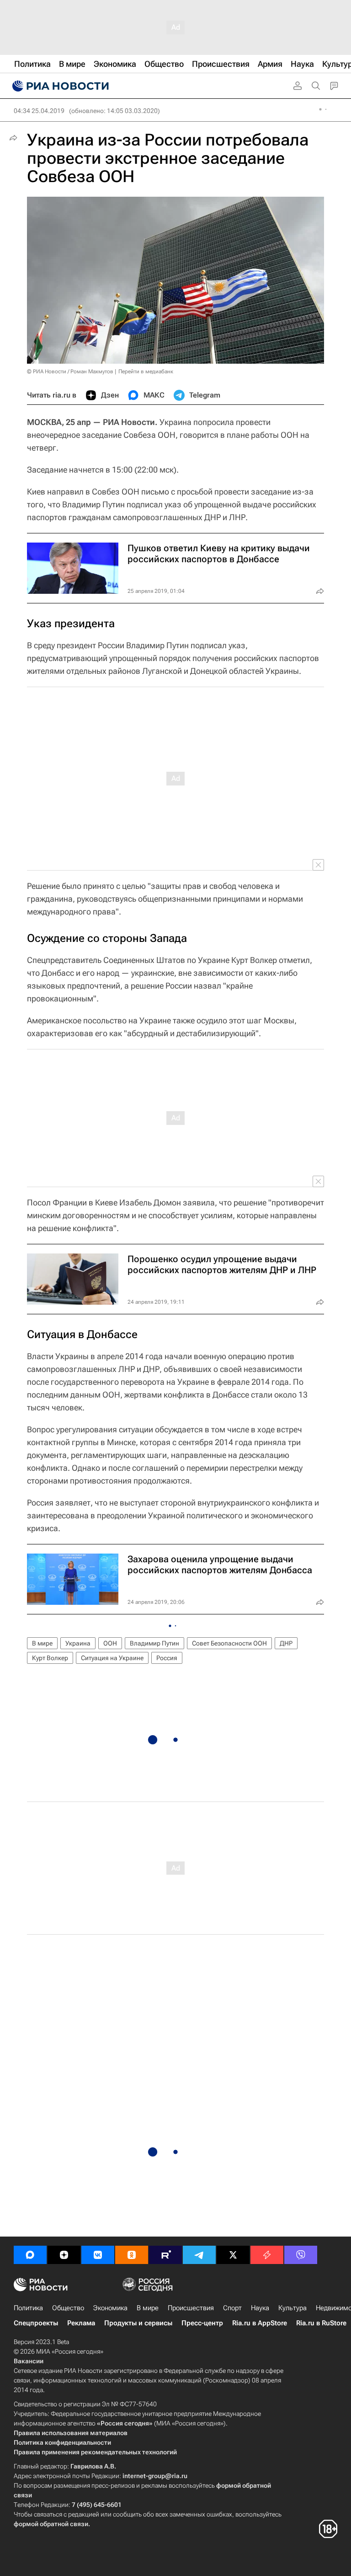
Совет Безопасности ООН (229, 1643)
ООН (110, 1643)
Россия (167, 1658)
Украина (78, 1643)
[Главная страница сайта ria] (59, 86)
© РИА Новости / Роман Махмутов (70, 371)
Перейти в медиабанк (146, 371)
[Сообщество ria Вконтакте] (98, 2255)
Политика (28, 2308)
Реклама (81, 2323)
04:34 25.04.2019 (39, 111)
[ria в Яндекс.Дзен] (64, 2255)
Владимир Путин (154, 1643)
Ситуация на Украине (112, 1658)
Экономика (110, 2308)
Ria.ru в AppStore (260, 2323)
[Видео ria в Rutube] (165, 2255)
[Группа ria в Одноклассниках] (132, 2255)
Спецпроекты (36, 2323)
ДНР (286, 1643)
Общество (68, 2308)
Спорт (232, 2308)
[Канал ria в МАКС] (30, 2255)
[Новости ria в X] (233, 2255)
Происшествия (191, 2308)
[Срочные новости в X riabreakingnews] (267, 2255)
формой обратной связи (51, 2524)
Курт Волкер (50, 1658)
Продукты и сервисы (138, 2323)
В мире (42, 1643)
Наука (260, 2308)
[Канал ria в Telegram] (199, 2255)
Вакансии (29, 2361)
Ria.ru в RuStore (321, 2323)
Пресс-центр (202, 2323)
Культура (292, 2308)
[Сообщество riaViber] (301, 2255)
